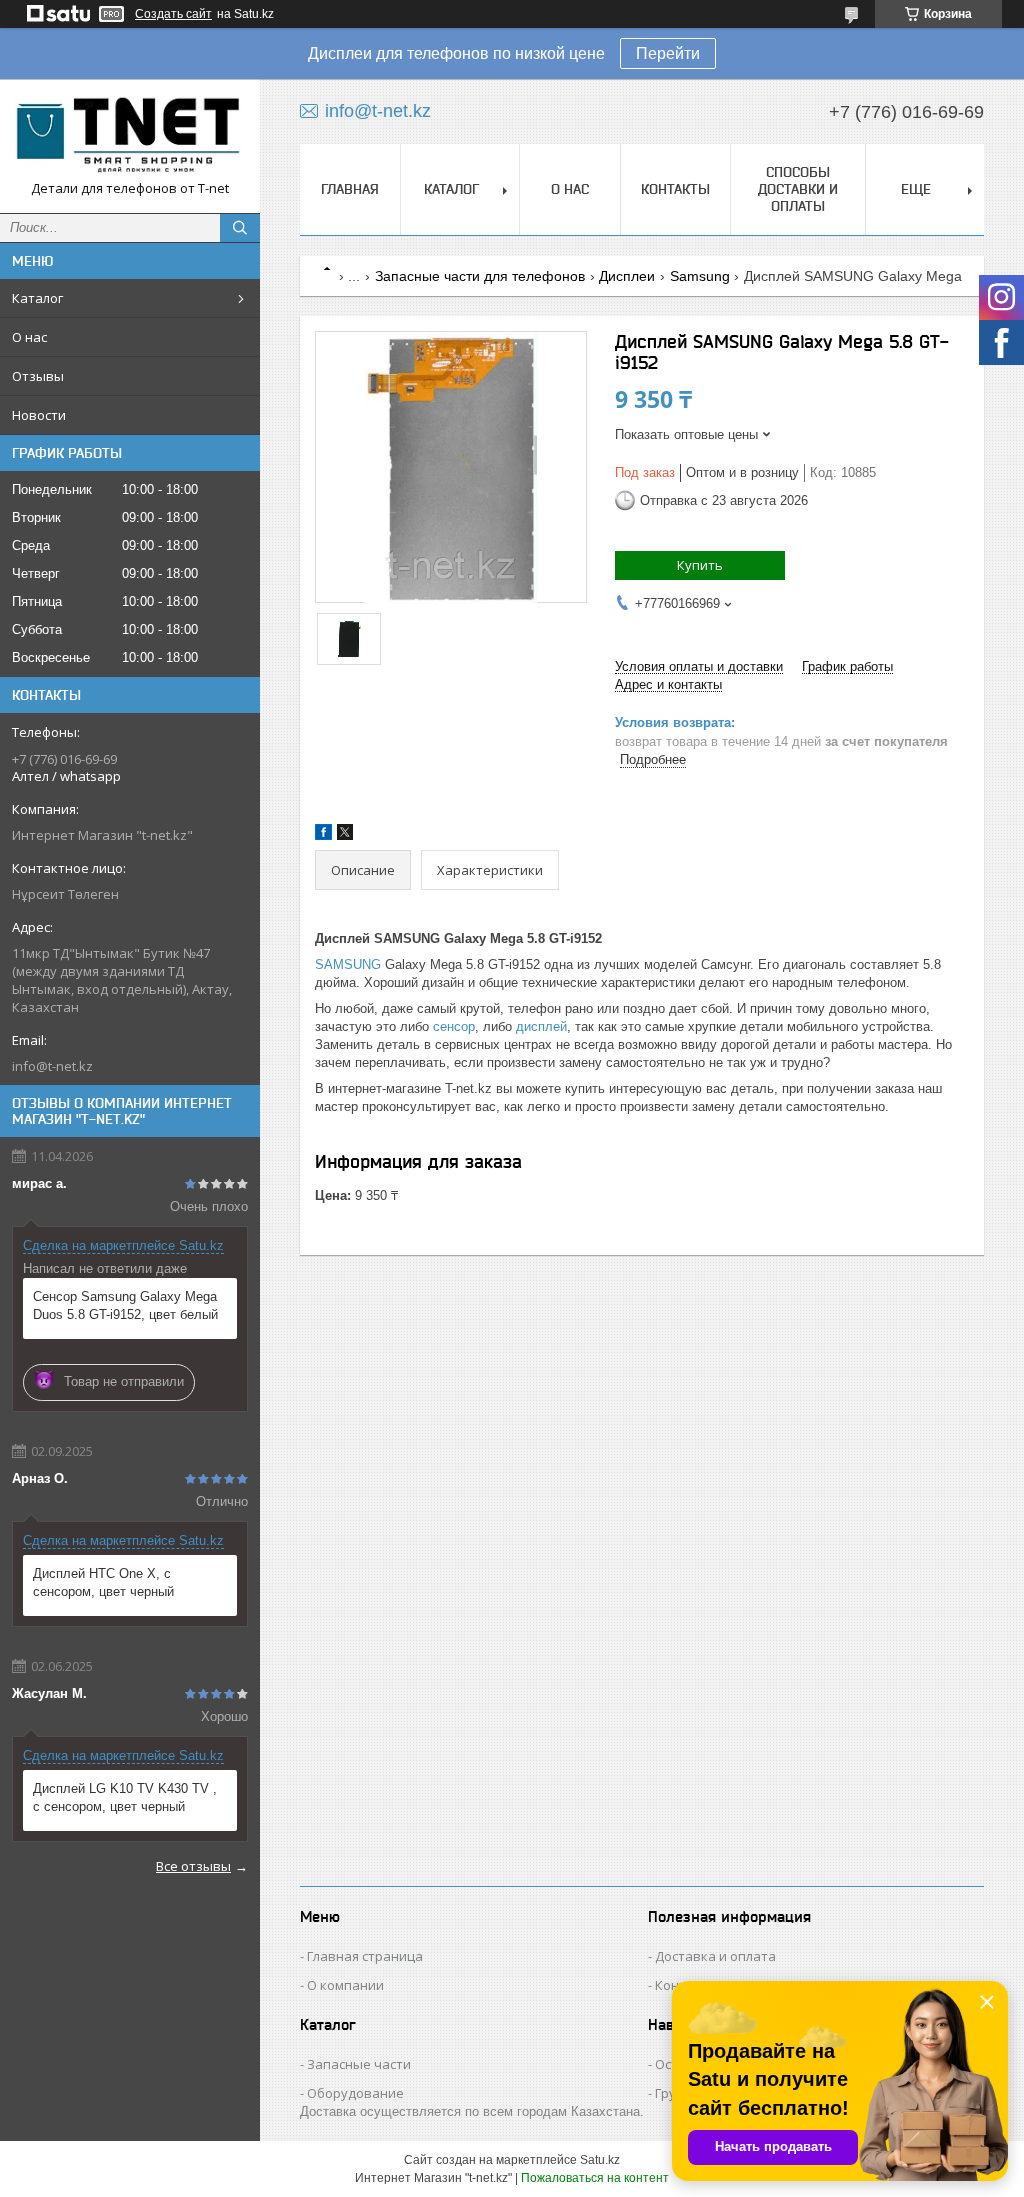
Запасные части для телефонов (480, 276)
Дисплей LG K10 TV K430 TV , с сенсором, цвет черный (125, 1797)
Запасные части (359, 2064)
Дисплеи (627, 276)
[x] (345, 835)
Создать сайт (173, 14)
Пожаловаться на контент (595, 2178)
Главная (350, 189)
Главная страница (365, 1956)
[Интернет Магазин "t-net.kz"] (130, 137)
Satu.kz (600, 2160)
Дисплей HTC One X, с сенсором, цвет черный (103, 1582)
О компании (345, 1985)
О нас (29, 337)
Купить (700, 565)
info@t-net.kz (52, 1066)
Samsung (700, 276)
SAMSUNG (348, 964)
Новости (39, 415)
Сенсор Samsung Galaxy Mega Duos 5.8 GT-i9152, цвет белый (125, 1305)
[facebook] (323, 835)
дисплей (541, 1026)
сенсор (454, 1026)
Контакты (675, 189)
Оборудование (355, 2093)
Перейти (668, 53)
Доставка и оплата (715, 1956)
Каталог (37, 298)
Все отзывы (193, 1866)
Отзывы (38, 376)
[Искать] (240, 228)
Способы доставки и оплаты (798, 189)
